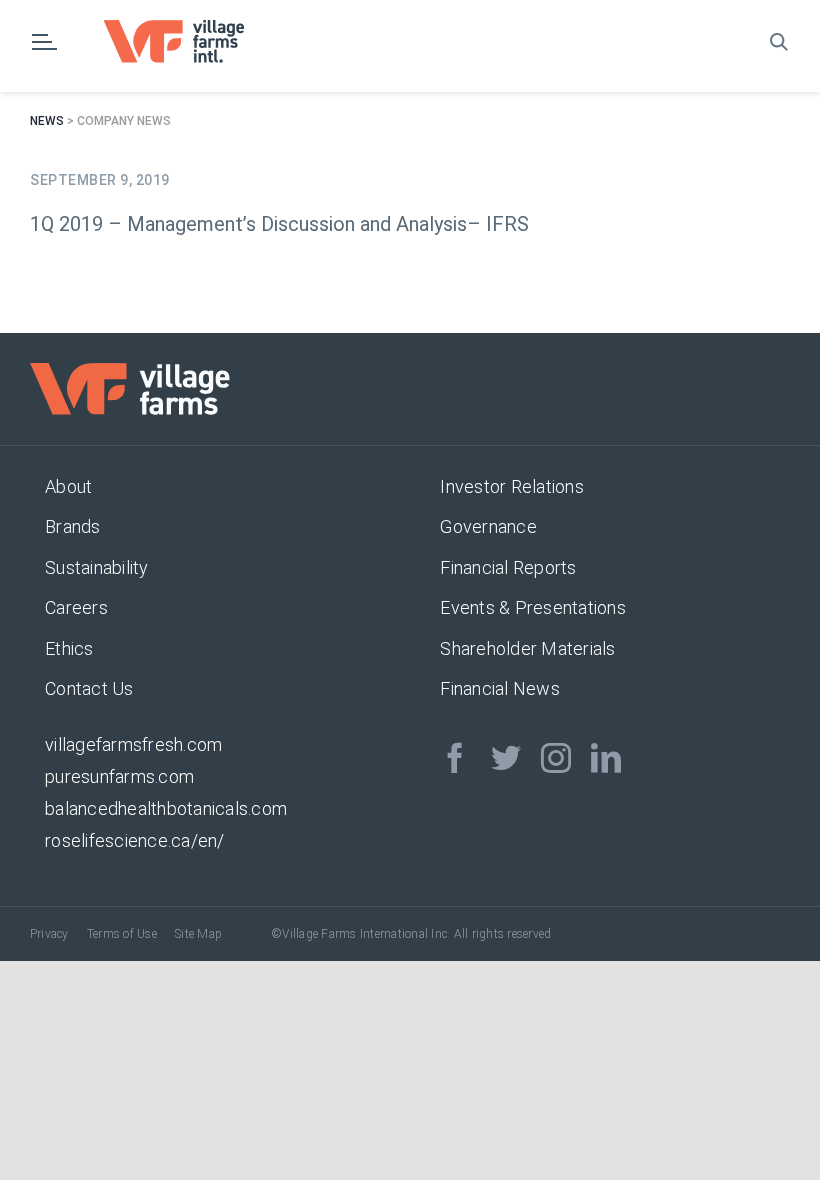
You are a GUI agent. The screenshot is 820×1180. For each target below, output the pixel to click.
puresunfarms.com (119, 776)
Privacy (49, 934)
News (47, 121)
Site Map (198, 934)
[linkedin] (606, 758)
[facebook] (455, 758)
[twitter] (506, 758)
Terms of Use (122, 934)
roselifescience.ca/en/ (135, 840)
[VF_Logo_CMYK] (187, 27)
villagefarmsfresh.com (133, 744)
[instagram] (556, 758)
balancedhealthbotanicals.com (166, 808)
